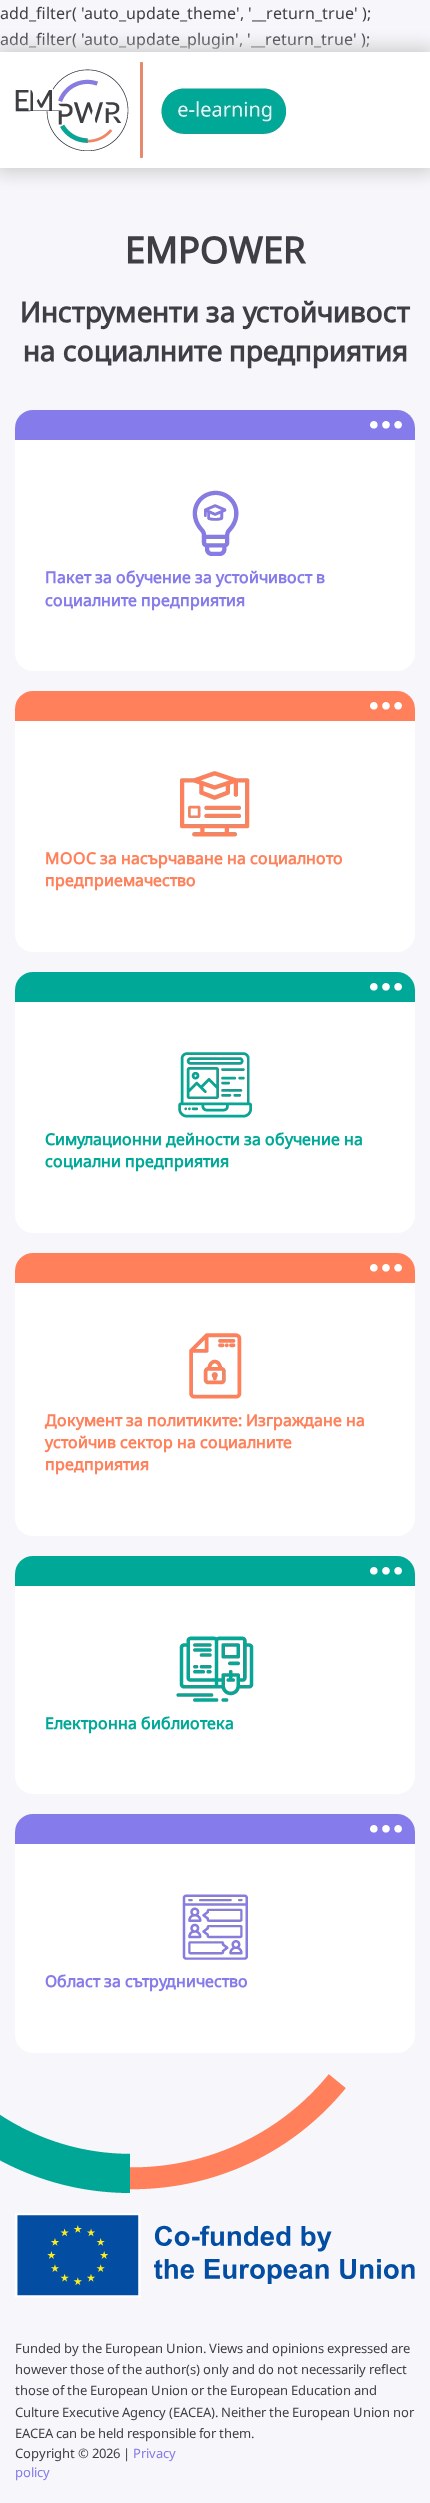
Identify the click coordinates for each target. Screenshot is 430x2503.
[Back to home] (150, 110)
